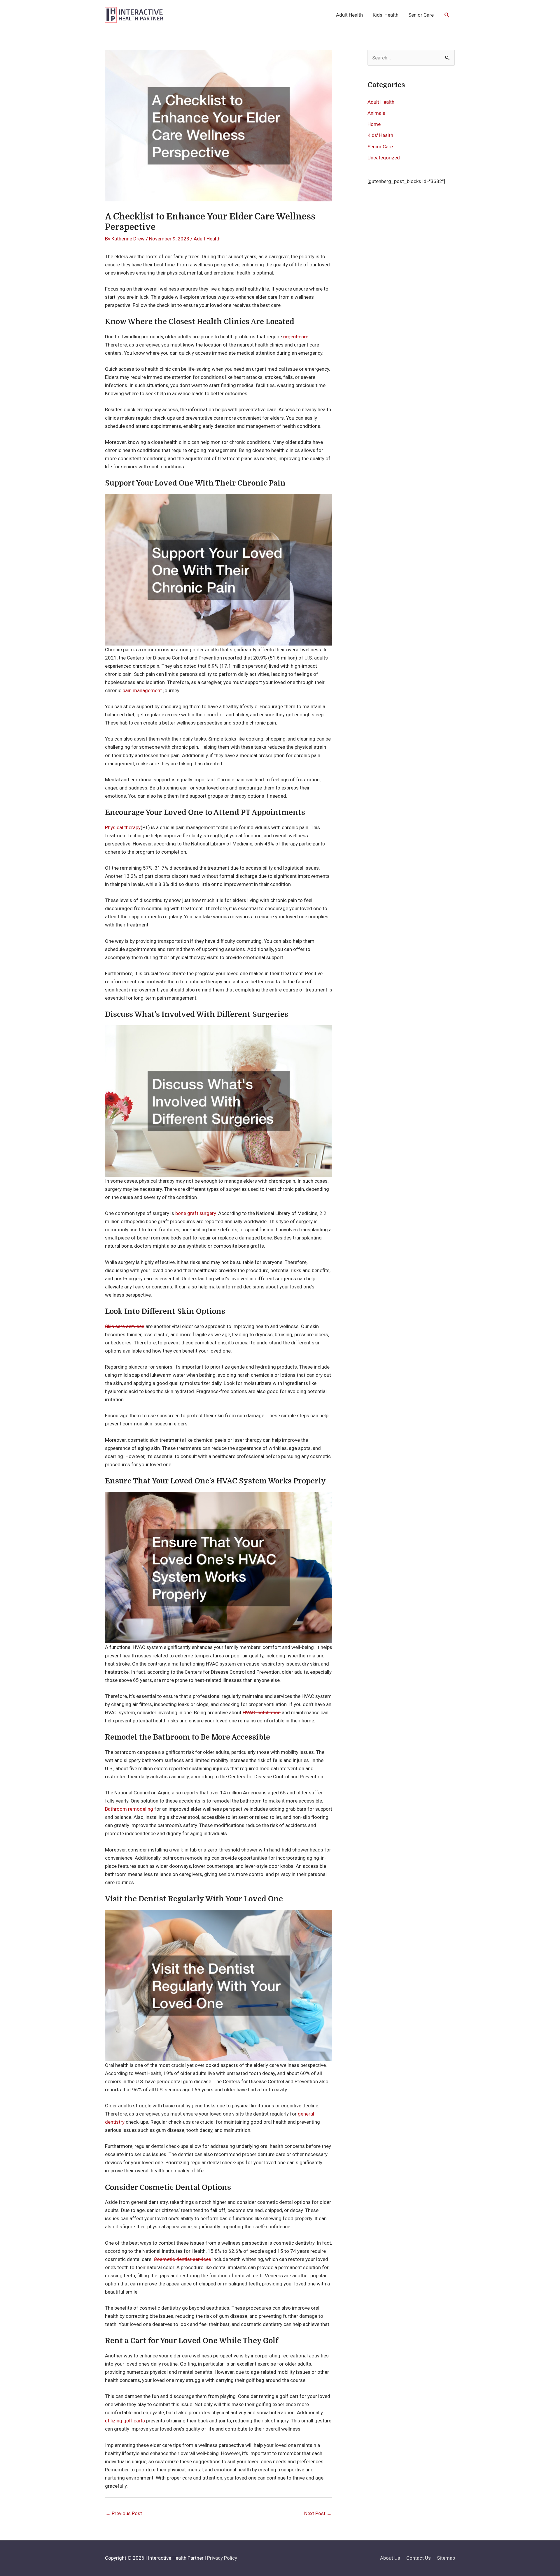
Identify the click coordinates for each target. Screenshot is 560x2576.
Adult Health (349, 15)
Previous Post (124, 2513)
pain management (142, 690)
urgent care (296, 337)
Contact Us (419, 2558)
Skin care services (125, 1326)
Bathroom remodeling (129, 1809)
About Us (390, 2558)
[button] (447, 15)
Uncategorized (384, 158)
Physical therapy (123, 827)
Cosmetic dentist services (182, 2259)
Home (374, 124)
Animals (376, 113)
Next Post (318, 2513)
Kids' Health (380, 135)
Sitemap (446, 2558)
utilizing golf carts (125, 2421)
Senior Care (421, 15)
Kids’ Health (386, 15)
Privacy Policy (222, 2558)
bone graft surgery (196, 1213)
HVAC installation (262, 1712)
